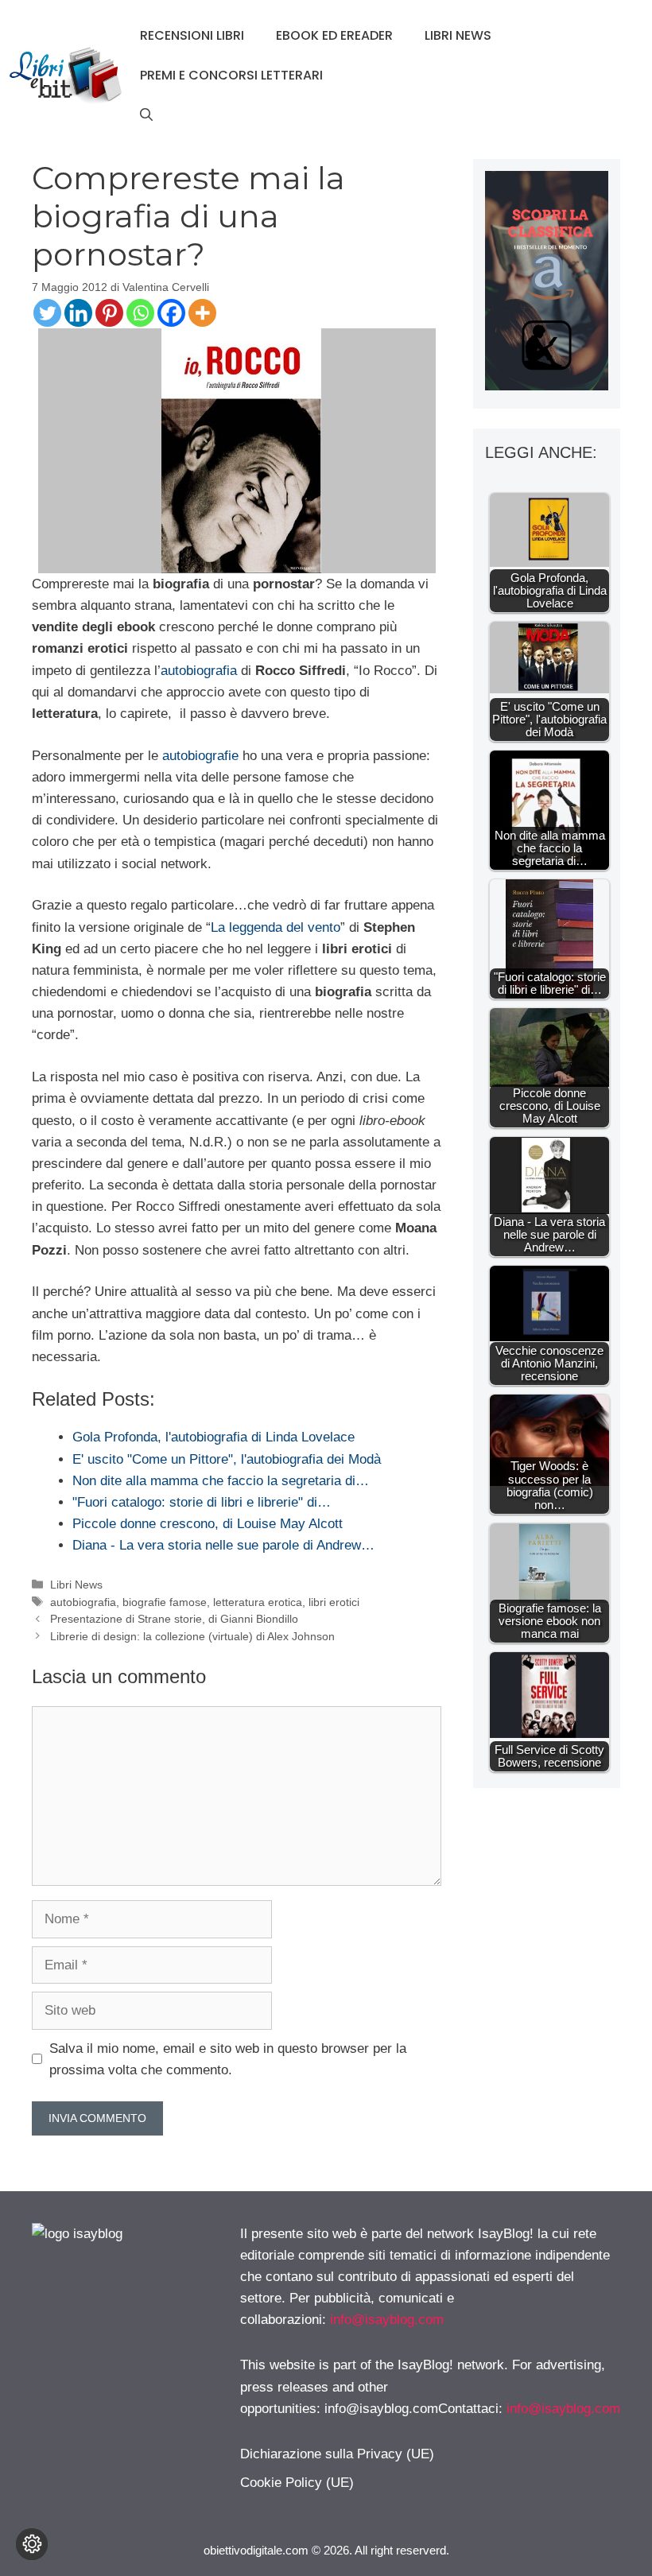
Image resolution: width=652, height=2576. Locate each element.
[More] (202, 313)
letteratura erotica (258, 1602)
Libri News (458, 35)
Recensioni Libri (192, 35)
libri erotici (334, 1602)
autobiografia (199, 671)
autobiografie (200, 756)
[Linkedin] (78, 313)
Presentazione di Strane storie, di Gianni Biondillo (174, 1619)
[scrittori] (547, 386)
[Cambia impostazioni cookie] (32, 2544)
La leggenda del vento (276, 927)
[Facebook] (171, 313)
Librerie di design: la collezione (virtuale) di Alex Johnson (192, 1636)
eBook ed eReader (334, 35)
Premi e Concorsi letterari (231, 75)
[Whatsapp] (140, 313)
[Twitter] (47, 313)
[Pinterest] (109, 313)
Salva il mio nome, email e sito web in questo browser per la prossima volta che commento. (228, 2059)
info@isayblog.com (387, 2320)
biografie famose (165, 1602)
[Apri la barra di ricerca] (146, 115)
